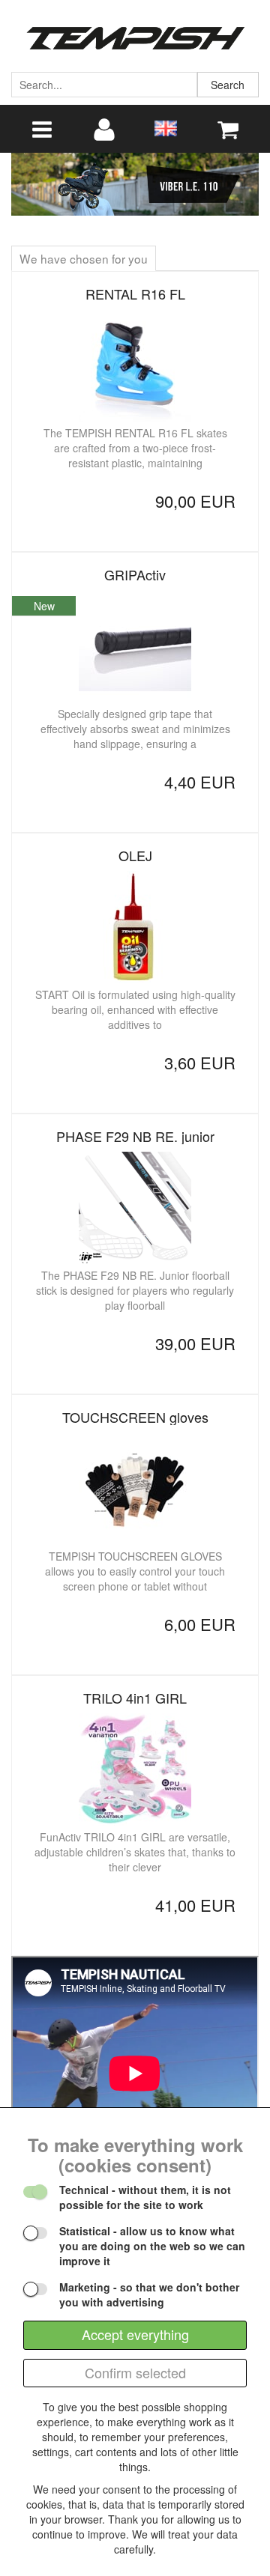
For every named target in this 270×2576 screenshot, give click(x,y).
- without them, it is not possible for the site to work (145, 2197)
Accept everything (135, 2334)
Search (228, 85)
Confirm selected (135, 2372)
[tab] (84, 258)
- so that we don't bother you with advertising (149, 2294)
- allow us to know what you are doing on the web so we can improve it (152, 2246)
